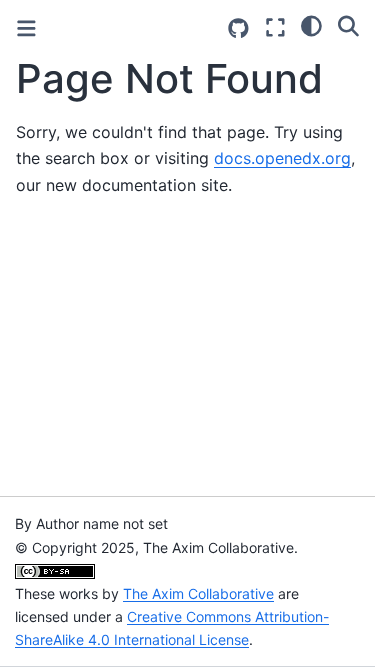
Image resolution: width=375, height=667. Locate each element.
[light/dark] (311, 25)
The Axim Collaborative (198, 593)
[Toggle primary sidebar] (26, 28)
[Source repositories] (238, 28)
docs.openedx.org (282, 158)
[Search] (348, 25)
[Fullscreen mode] (275, 27)
